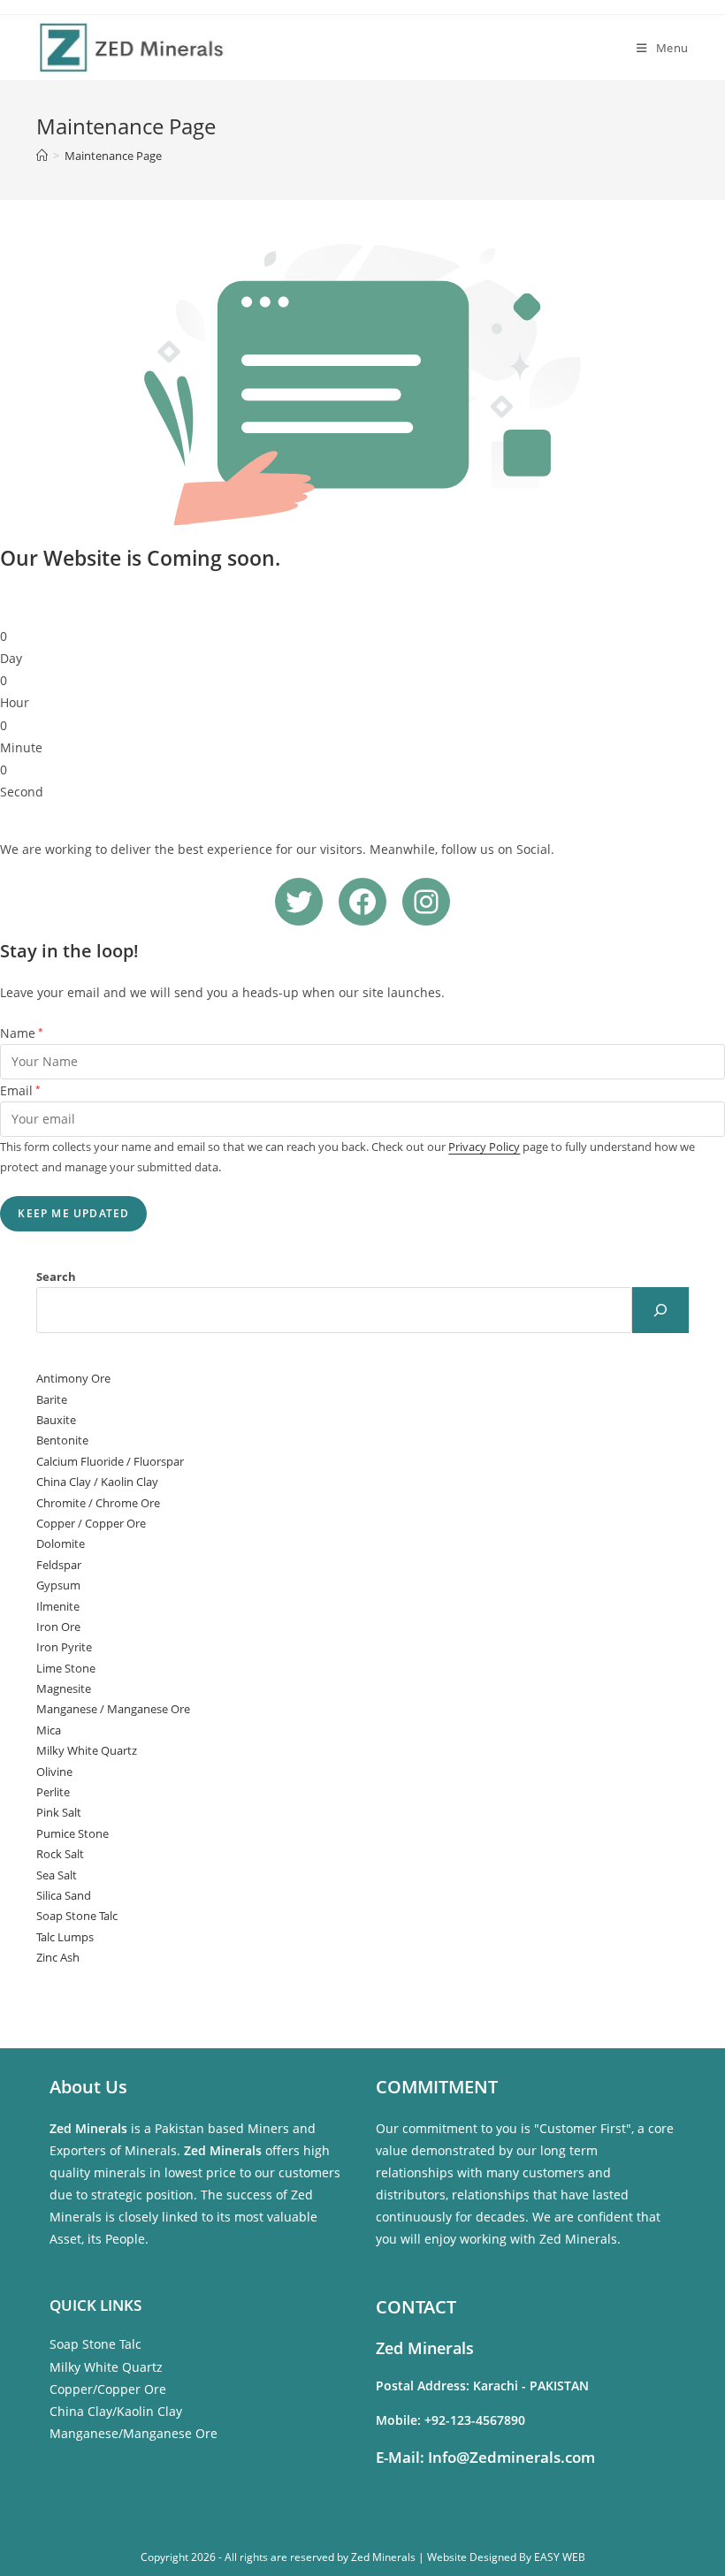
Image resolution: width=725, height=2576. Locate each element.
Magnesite (64, 1688)
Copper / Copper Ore (91, 1523)
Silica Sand (64, 1895)
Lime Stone (66, 1668)
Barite (52, 1399)
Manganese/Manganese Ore (134, 2433)
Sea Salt (57, 1875)
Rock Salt (60, 1854)
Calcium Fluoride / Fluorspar (110, 1461)
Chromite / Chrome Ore (98, 1503)
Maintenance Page (113, 156)
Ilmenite (58, 1606)
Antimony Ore (73, 1378)
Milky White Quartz (87, 1750)
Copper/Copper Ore (108, 2389)
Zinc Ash (58, 1957)
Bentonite (62, 1440)
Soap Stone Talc (77, 1916)
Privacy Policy (484, 1147)
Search (56, 1277)
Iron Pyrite (64, 1647)
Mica (49, 1730)
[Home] (42, 156)
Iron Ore (58, 1627)
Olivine (54, 1772)
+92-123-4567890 (475, 2420)
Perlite (53, 1792)
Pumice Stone (72, 1833)
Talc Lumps (65, 1937)
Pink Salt (59, 1812)
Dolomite (61, 1543)
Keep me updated (73, 1213)
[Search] (660, 1310)
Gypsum (58, 1585)
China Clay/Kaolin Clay (116, 2411)
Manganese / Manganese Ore (113, 1709)
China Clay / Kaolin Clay (97, 1482)
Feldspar (59, 1565)
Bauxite (56, 1420)
